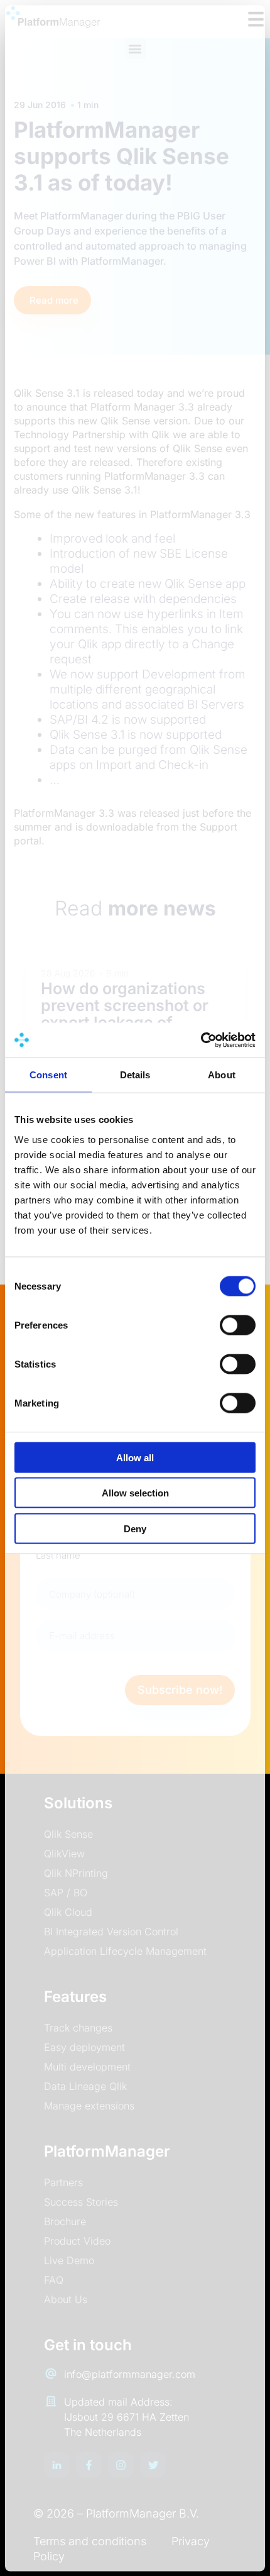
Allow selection (135, 1493)
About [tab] (222, 1075)
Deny (135, 1528)
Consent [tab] (48, 1075)
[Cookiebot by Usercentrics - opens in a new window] (201, 1040)
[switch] (238, 1325)
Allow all (135, 1457)
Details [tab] (135, 1075)
